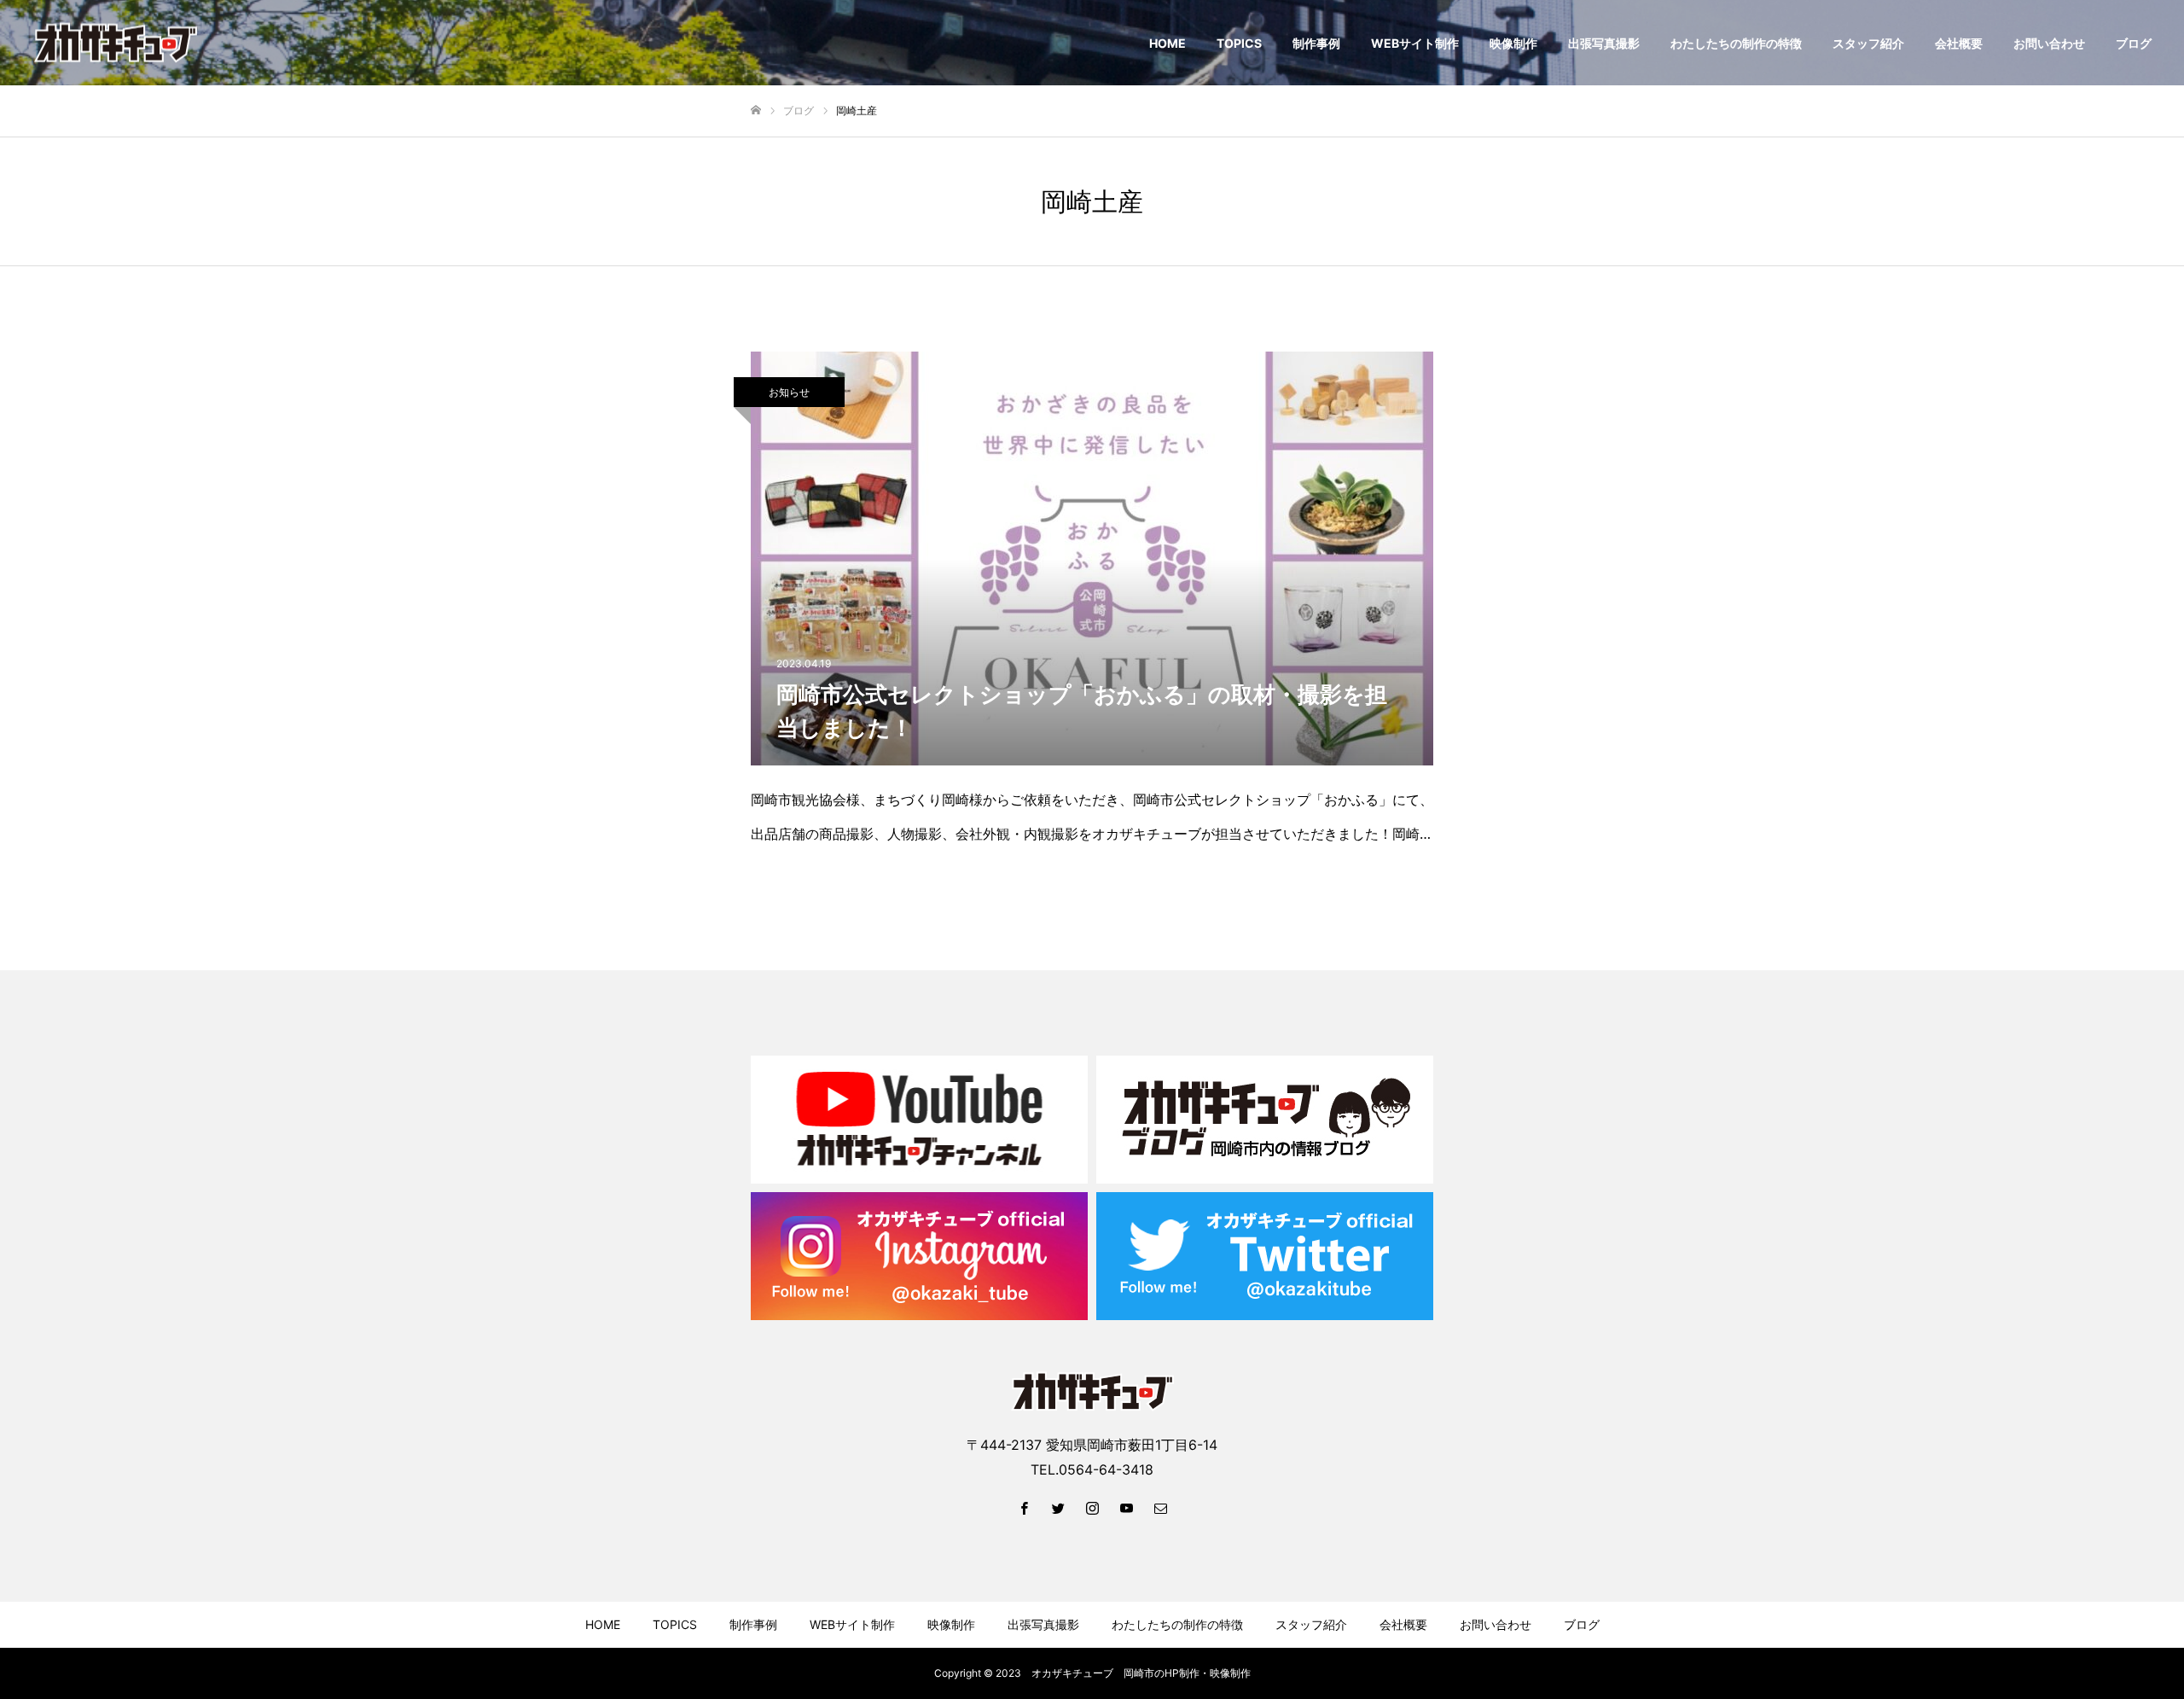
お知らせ (789, 392)
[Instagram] (1092, 1508)
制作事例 (1316, 43)
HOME (1168, 43)
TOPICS (1239, 43)
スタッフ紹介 (1868, 43)
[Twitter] (1058, 1508)
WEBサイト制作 (1415, 43)
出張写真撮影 (1604, 43)
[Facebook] (1024, 1508)
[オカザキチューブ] (116, 43)
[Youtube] (1126, 1508)
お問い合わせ (2049, 43)
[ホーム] (756, 111)
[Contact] (1160, 1508)
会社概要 (1959, 43)
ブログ (2134, 43)
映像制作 (1513, 43)
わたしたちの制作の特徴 (1736, 43)
